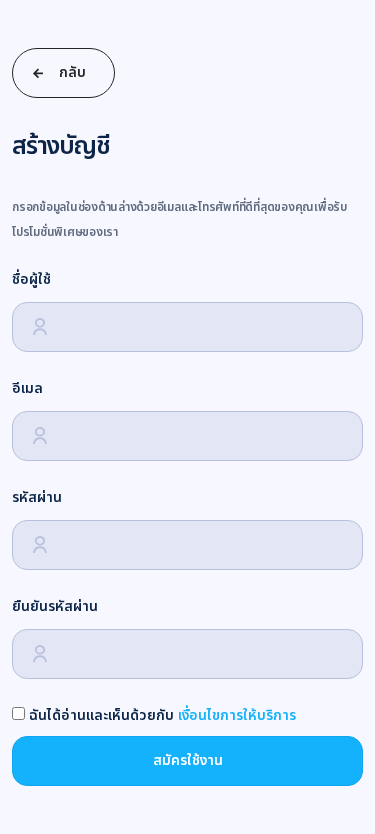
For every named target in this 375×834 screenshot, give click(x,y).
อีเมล (27, 388)
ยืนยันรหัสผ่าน (55, 606)
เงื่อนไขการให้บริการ (237, 715)
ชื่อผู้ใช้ (31, 279)
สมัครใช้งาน (188, 760)
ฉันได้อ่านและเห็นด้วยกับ (160, 715)
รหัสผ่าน (37, 497)
